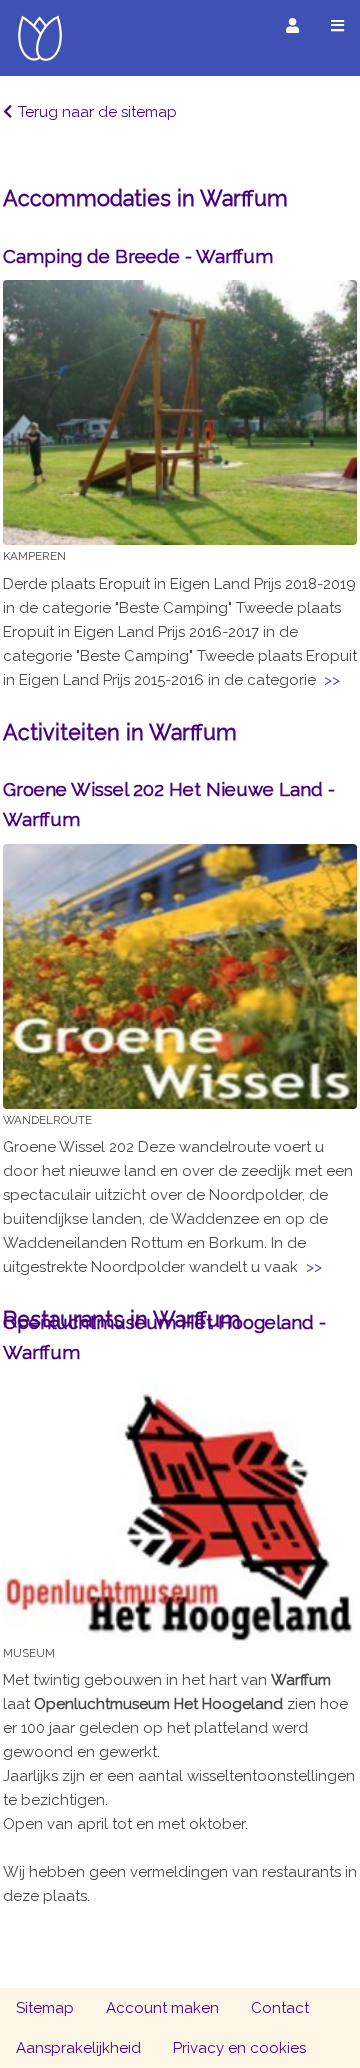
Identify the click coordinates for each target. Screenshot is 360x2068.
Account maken (162, 2008)
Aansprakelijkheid (78, 2048)
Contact (280, 2008)
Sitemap (45, 2008)
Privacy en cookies (239, 2048)
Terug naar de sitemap (97, 112)
